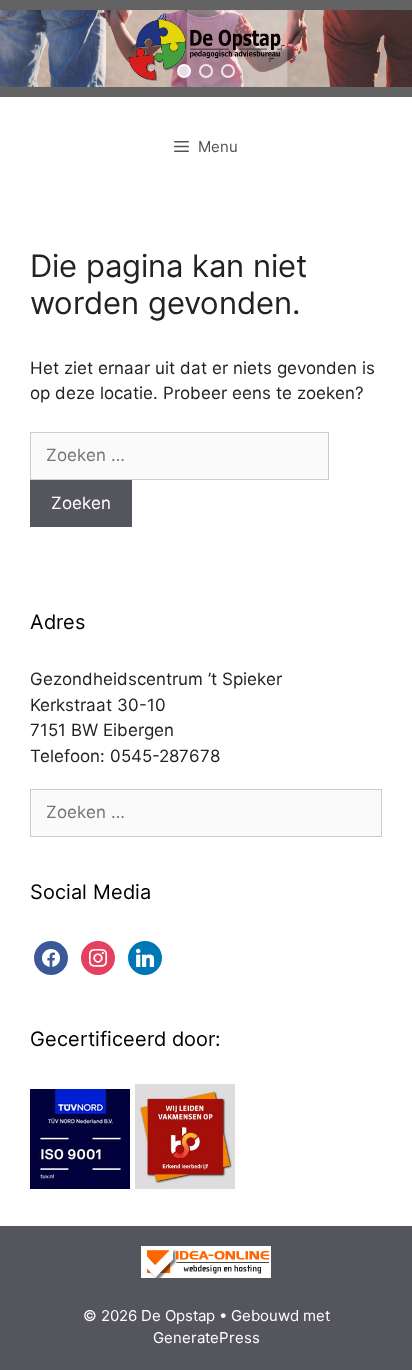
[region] (206, 48)
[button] (184, 71)
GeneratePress (206, 1337)
